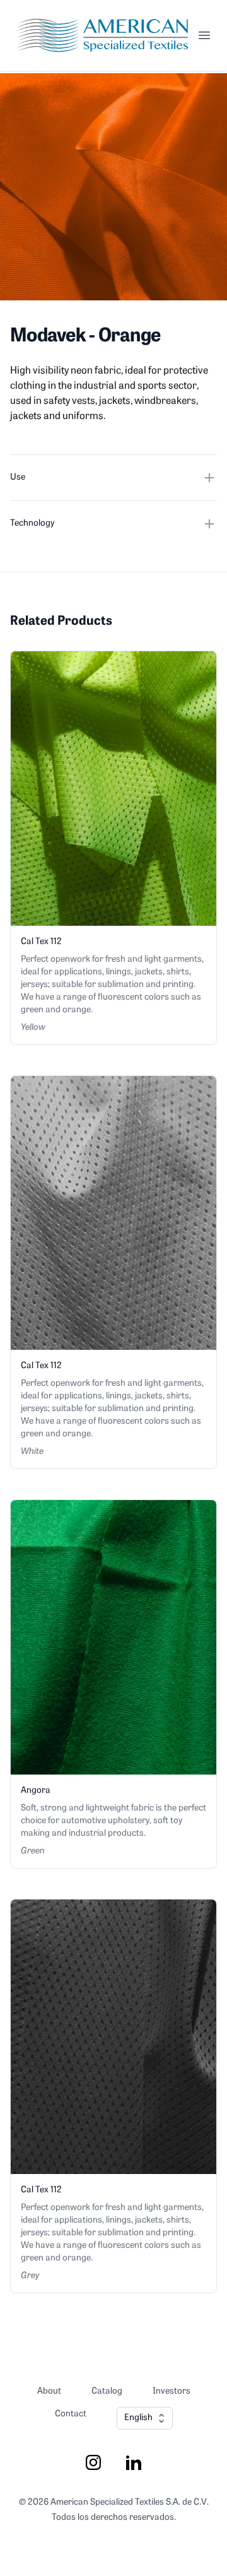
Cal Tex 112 (41, 942)
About (49, 2391)
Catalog (107, 2391)
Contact (71, 2414)
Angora (36, 1791)
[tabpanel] (113, 187)
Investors (172, 2391)
